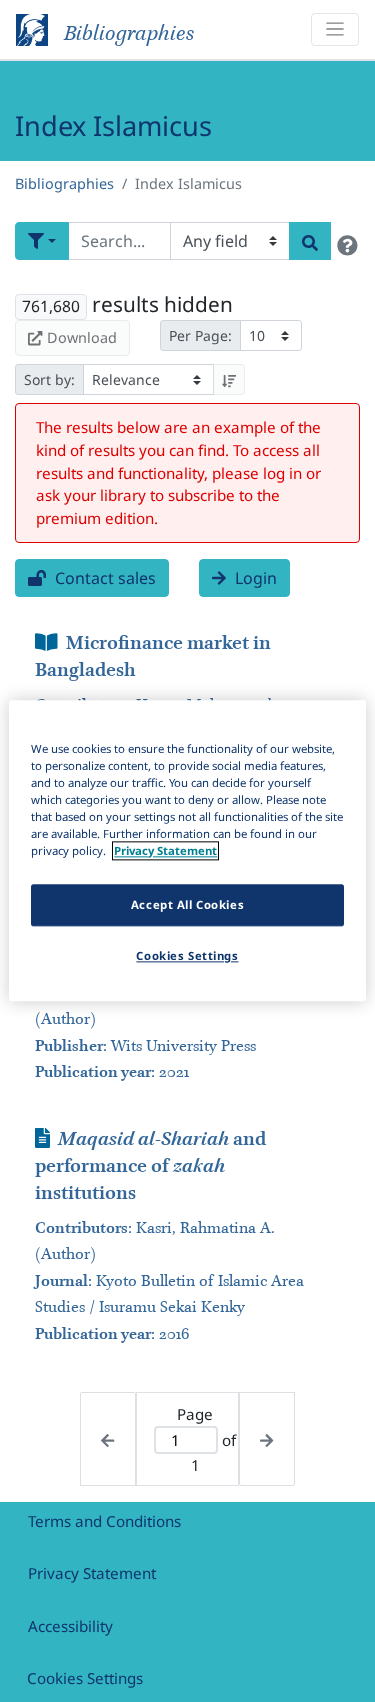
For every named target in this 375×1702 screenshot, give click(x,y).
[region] (187, 850)
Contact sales (103, 578)
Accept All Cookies (187, 905)
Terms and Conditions (104, 1521)
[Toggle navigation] (335, 29)
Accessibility (70, 1626)
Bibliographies (64, 183)
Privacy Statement (92, 1573)
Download (82, 337)
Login (254, 578)
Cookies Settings (85, 1678)
